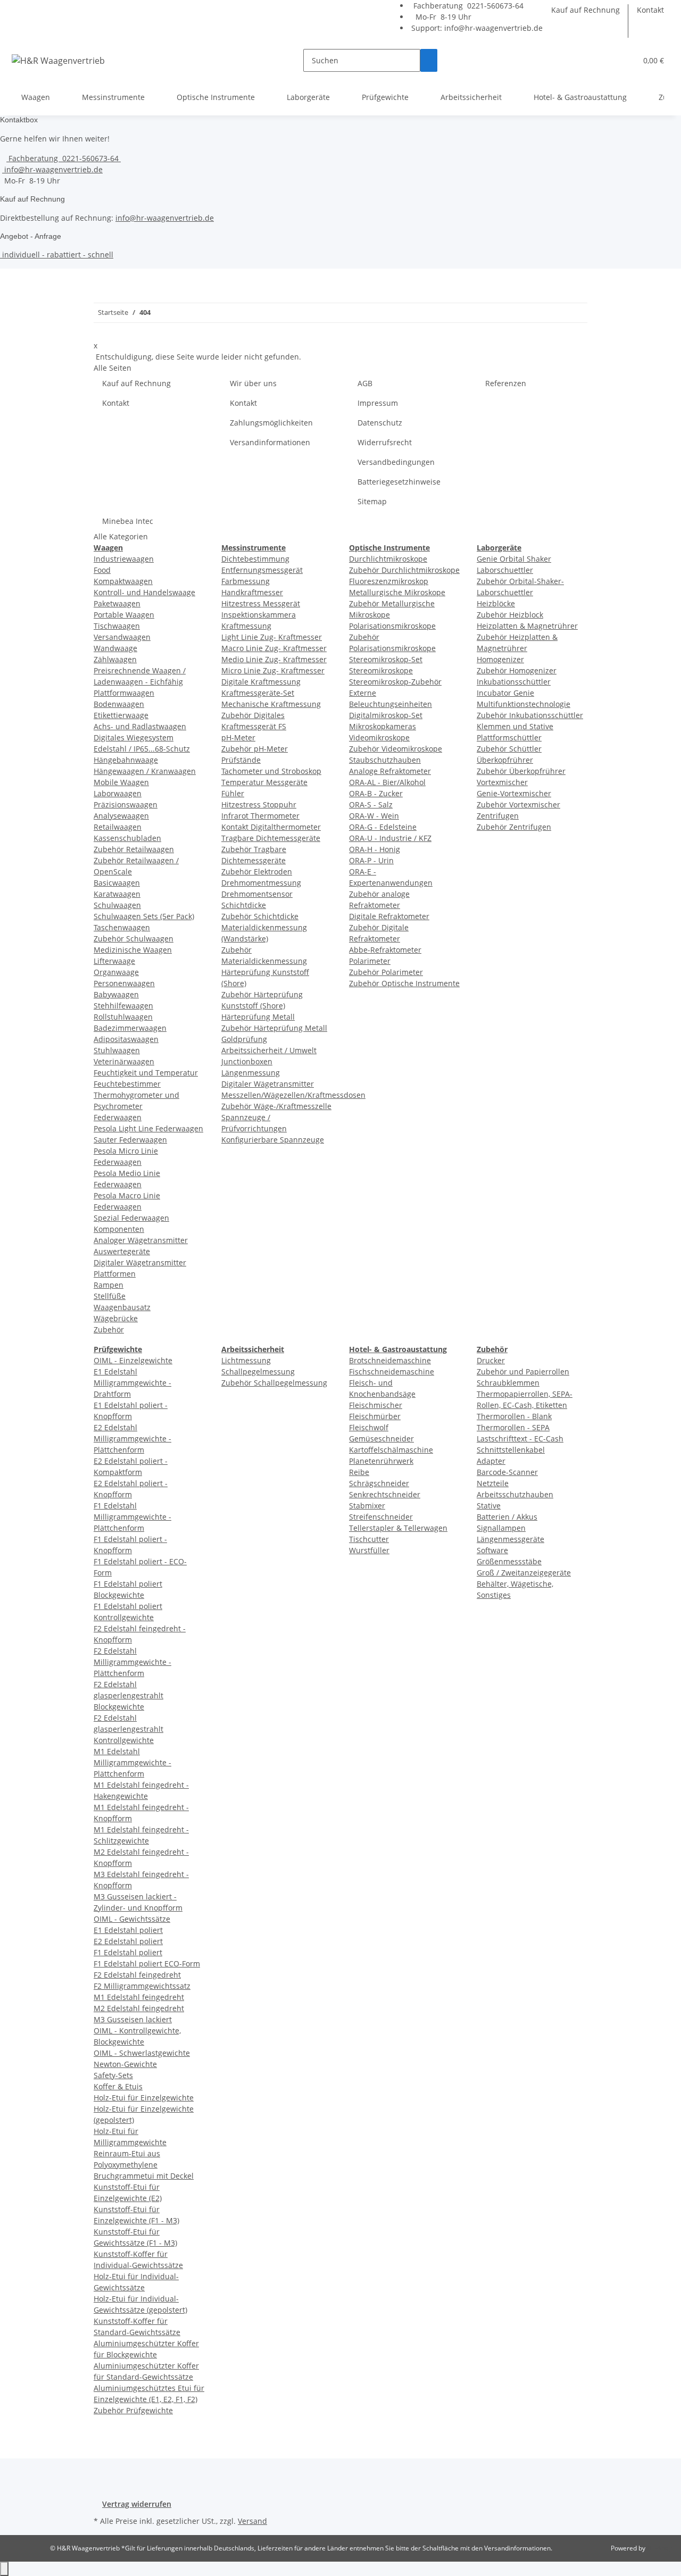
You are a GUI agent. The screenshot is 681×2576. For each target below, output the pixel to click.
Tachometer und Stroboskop (271, 771)
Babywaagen (116, 994)
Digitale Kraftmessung (261, 682)
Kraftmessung (246, 626)
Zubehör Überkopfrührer (521, 771)
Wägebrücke (116, 1318)
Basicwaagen (117, 883)
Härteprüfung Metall (258, 1017)
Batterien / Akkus (507, 1517)
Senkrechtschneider (385, 1494)
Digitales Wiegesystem (134, 737)
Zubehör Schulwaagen (134, 939)
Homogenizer (500, 659)
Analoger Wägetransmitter (141, 1240)
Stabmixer (367, 1506)
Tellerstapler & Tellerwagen (398, 1528)
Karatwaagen (117, 894)
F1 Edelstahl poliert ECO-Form (147, 1964)
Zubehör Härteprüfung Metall (274, 1028)
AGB (365, 383)
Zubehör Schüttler (509, 749)
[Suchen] (429, 60)
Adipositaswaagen (126, 1039)
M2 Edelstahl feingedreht (139, 2008)
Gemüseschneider (381, 1439)
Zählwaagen (115, 659)
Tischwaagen (117, 626)
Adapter (491, 1461)
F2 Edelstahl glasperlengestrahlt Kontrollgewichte (128, 1729)
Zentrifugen (498, 816)
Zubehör (109, 1329)
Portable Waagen (124, 615)
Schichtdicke (244, 905)
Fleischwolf (369, 1427)
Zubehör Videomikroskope (396, 749)
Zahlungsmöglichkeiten (271, 423)
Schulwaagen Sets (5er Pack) (144, 916)
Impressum (378, 403)
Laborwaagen (118, 793)
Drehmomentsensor (257, 894)
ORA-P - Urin (371, 860)
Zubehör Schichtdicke (260, 916)
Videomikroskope (379, 737)
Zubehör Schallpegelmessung (274, 1383)
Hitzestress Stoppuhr (259, 805)
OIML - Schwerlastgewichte (142, 2053)
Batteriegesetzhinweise (399, 482)
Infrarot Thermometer (260, 816)
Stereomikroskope (381, 670)
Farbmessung (246, 581)
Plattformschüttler (509, 737)
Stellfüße (110, 1296)
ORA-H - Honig (375, 849)
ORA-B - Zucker (376, 793)
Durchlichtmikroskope (388, 559)
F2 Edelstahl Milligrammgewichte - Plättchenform (132, 1662)
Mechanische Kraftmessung (271, 704)
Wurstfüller (369, 1550)
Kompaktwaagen (123, 581)
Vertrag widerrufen (137, 2504)
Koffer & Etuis (118, 2086)
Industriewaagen (124, 559)
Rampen (109, 1285)
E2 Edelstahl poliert (128, 1941)
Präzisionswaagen (126, 805)
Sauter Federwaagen (130, 1140)
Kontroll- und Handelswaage (144, 592)
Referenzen (506, 383)
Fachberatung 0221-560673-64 (467, 6)
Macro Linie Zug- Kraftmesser (274, 648)
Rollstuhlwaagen (123, 1017)
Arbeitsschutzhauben (515, 1494)
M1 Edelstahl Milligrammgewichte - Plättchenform (132, 1762)
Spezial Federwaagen (131, 1218)
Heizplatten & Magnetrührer (527, 626)
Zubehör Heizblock (510, 615)
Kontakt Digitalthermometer (271, 827)
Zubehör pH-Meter (255, 749)
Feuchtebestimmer (127, 1084)
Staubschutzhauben (385, 760)
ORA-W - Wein (374, 816)
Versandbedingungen (396, 462)
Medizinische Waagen (133, 950)
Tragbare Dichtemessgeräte (271, 838)
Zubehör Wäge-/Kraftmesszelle (276, 1106)
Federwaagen (118, 1117)
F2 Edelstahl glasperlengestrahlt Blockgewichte (128, 1695)
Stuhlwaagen (117, 1050)
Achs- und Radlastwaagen (140, 726)
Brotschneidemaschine (390, 1360)
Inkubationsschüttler (514, 682)
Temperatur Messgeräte (264, 782)
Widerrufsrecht (385, 442)
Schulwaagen (117, 905)
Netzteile (493, 1483)
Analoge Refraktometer (390, 771)
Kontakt (650, 10)
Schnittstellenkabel (511, 1450)
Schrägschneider (379, 1483)
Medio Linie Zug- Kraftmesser (274, 659)
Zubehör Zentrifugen (514, 827)
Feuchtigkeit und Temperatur (146, 1073)
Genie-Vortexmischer (514, 793)
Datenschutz (380, 423)
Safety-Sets (113, 2075)
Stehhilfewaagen (123, 1006)
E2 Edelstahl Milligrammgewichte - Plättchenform (132, 1439)
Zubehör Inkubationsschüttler (530, 715)
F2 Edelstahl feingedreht (137, 1975)
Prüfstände (241, 760)
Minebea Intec (128, 521)
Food (102, 570)
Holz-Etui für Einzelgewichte (144, 2098)
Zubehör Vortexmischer (518, 805)
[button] (624, 60)
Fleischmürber (375, 1416)
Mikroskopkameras (383, 726)
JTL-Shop (660, 2548)
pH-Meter (238, 737)
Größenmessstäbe (509, 1561)
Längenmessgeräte (510, 1539)
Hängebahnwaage (126, 760)
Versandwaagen (122, 637)
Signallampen (501, 1528)
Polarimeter (370, 961)
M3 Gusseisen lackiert (133, 2019)
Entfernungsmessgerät (262, 570)
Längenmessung (251, 1073)
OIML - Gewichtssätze (132, 1919)
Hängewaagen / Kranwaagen (145, 771)
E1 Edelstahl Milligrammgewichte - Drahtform (132, 1383)
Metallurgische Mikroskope (397, 592)
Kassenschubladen (127, 838)
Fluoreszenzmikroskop (389, 581)
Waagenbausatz (122, 1307)
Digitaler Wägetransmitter (140, 1262)
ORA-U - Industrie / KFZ (390, 838)
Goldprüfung (244, 1039)
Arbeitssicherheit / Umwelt (269, 1050)
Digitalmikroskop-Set (386, 715)
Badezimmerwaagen (130, 1028)
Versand (252, 2521)
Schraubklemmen (508, 1383)
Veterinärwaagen (124, 1061)
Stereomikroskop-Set (386, 659)
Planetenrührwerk (381, 1461)
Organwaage (116, 972)
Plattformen (115, 1274)
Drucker (491, 1360)
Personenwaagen (124, 983)
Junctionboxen (247, 1061)
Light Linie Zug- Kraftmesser (272, 637)
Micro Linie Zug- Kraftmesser (273, 670)
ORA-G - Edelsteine (383, 827)
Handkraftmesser (252, 592)
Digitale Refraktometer (389, 916)
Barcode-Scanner (507, 1472)
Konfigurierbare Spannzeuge (273, 1140)
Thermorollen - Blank (514, 1416)
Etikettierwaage (121, 715)
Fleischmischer (376, 1405)
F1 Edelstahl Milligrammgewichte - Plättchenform (132, 1517)
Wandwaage (115, 648)
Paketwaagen (117, 603)
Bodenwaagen (119, 704)
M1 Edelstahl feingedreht (139, 1997)
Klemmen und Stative (515, 726)
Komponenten (119, 1229)
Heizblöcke (496, 603)
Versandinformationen (270, 442)
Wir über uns (253, 383)
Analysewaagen (121, 816)
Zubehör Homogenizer (517, 670)
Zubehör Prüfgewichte (133, 2410)
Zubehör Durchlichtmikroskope (404, 570)
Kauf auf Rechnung (586, 10)
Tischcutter (369, 1539)
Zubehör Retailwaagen (134, 849)
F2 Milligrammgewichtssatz (142, 1986)
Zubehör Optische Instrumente (404, 983)
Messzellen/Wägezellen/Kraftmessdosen (293, 1095)
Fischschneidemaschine (392, 1372)
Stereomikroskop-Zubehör (395, 682)
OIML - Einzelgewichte (133, 1360)
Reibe (359, 1472)
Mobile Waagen (121, 782)
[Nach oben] (4, 2569)
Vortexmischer (502, 782)
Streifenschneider (381, 1517)
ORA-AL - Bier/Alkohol (387, 782)
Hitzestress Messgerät (261, 603)
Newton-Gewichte (125, 2064)
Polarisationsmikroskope (392, 626)
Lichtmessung (246, 1360)
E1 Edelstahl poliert (128, 1930)
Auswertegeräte (122, 1251)
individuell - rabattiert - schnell (57, 255)
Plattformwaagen (124, 693)
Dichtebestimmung (255, 559)
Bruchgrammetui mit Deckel (144, 2176)
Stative (489, 1506)
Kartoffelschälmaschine (391, 1450)
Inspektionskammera (259, 615)
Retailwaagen (118, 827)
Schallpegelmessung (258, 1372)
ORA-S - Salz (371, 805)
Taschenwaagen (122, 927)
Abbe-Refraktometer (385, 950)
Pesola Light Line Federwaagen (148, 1128)
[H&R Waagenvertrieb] (59, 60)
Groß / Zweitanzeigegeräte (524, 1573)
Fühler (233, 793)
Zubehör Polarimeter (386, 972)
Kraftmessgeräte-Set (258, 693)
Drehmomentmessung (261, 883)
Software (492, 1550)
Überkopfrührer (505, 760)
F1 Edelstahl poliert (128, 1952)
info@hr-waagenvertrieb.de (493, 28)
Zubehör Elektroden (257, 872)
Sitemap (372, 501)
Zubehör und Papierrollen (523, 1372)
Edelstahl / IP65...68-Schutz (142, 749)
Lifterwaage (114, 961)
